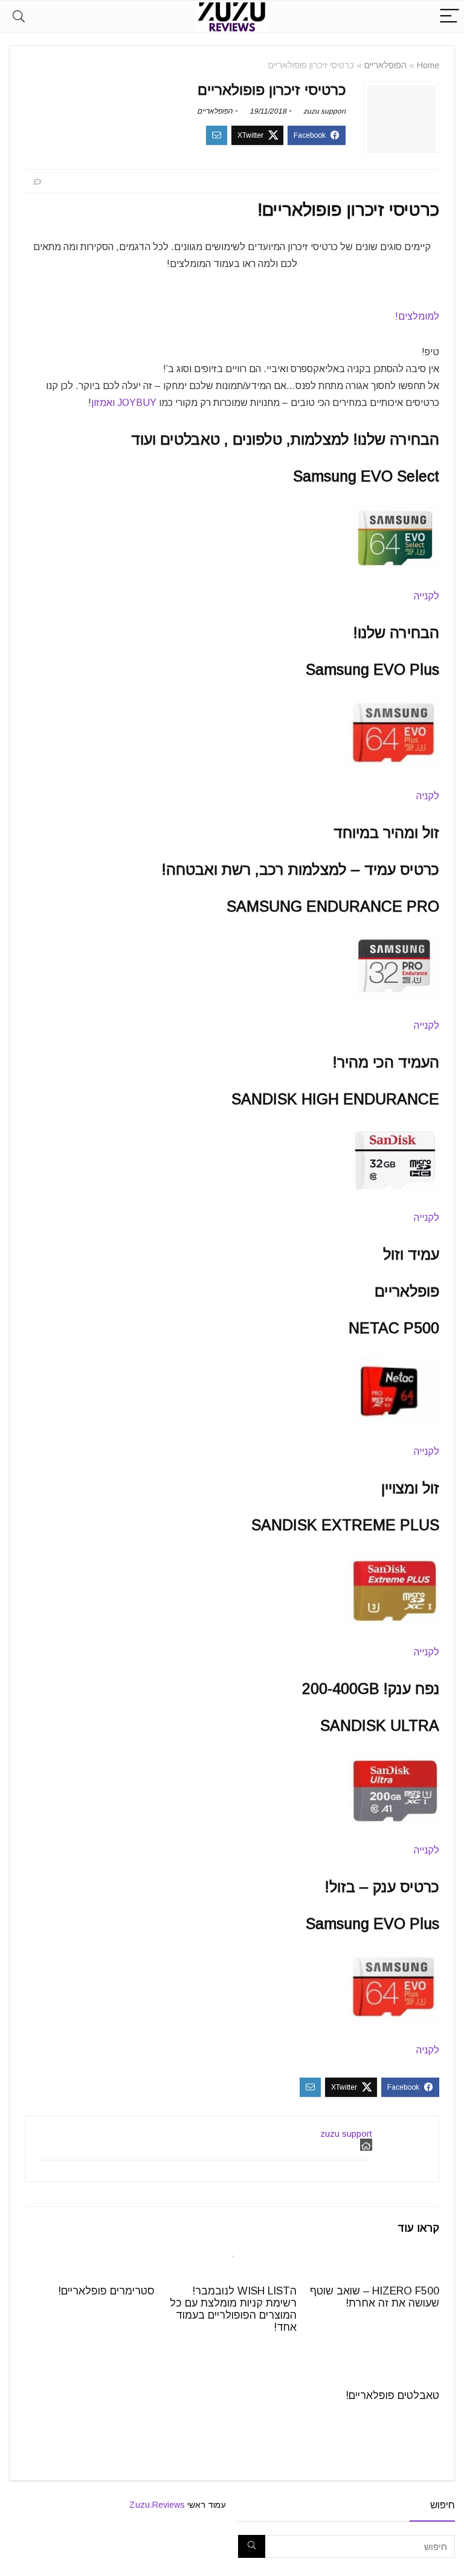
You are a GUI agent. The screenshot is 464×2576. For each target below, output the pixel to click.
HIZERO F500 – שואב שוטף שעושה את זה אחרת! (375, 2297)
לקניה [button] (428, 796)
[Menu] (449, 17)
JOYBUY (137, 403)
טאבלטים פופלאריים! (392, 2395)
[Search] (19, 17)
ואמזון (103, 403)
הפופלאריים (385, 65)
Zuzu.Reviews (157, 2505)
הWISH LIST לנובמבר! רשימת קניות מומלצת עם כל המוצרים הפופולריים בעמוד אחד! (233, 2309)
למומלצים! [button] (417, 316)
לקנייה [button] (427, 596)
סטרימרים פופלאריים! (106, 2291)
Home (428, 65)
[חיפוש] (252, 2546)
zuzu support (324, 111)
